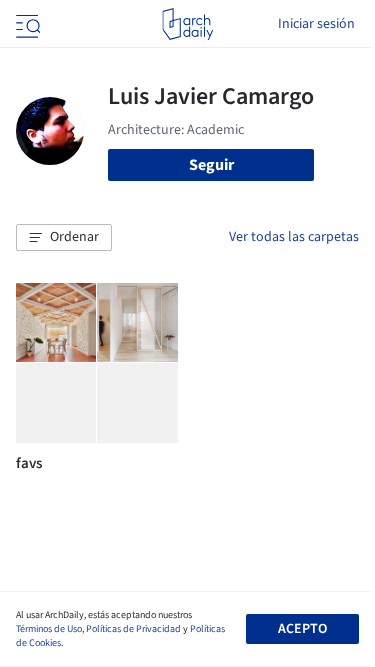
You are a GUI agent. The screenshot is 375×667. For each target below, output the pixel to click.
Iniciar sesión (316, 24)
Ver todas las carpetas (294, 237)
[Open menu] (26, 24)
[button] (64, 238)
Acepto (302, 629)
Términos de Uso (49, 629)
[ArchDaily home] (187, 24)
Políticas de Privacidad (133, 629)
